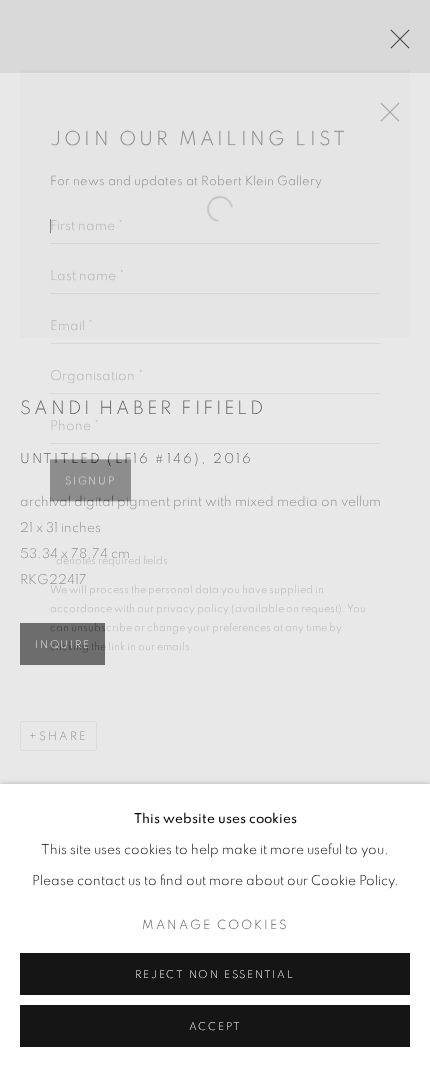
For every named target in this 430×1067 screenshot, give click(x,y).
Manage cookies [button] (215, 925)
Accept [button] (215, 1026)
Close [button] (385, 97)
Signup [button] (90, 460)
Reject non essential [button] (214, 974)
